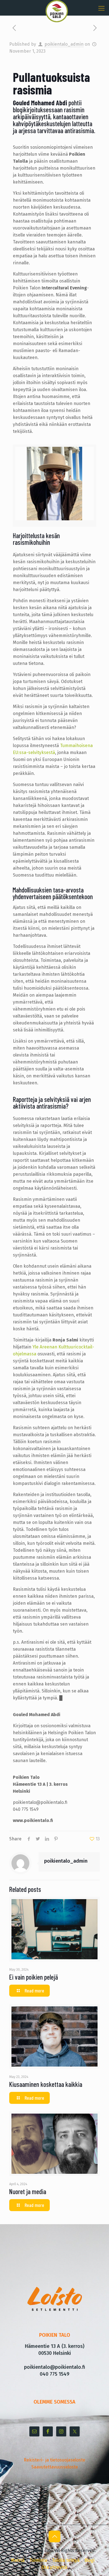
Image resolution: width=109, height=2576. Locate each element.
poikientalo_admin (64, 44)
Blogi (89, 2560)
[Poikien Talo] (57, 7)
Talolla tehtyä (66, 2560)
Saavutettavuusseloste (55, 2467)
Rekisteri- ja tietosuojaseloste (54, 2460)
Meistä (18, 2560)
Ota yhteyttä (54, 2567)
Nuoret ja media (28, 2191)
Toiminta (38, 2560)
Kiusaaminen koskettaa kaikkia (46, 2084)
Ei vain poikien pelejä (34, 1977)
